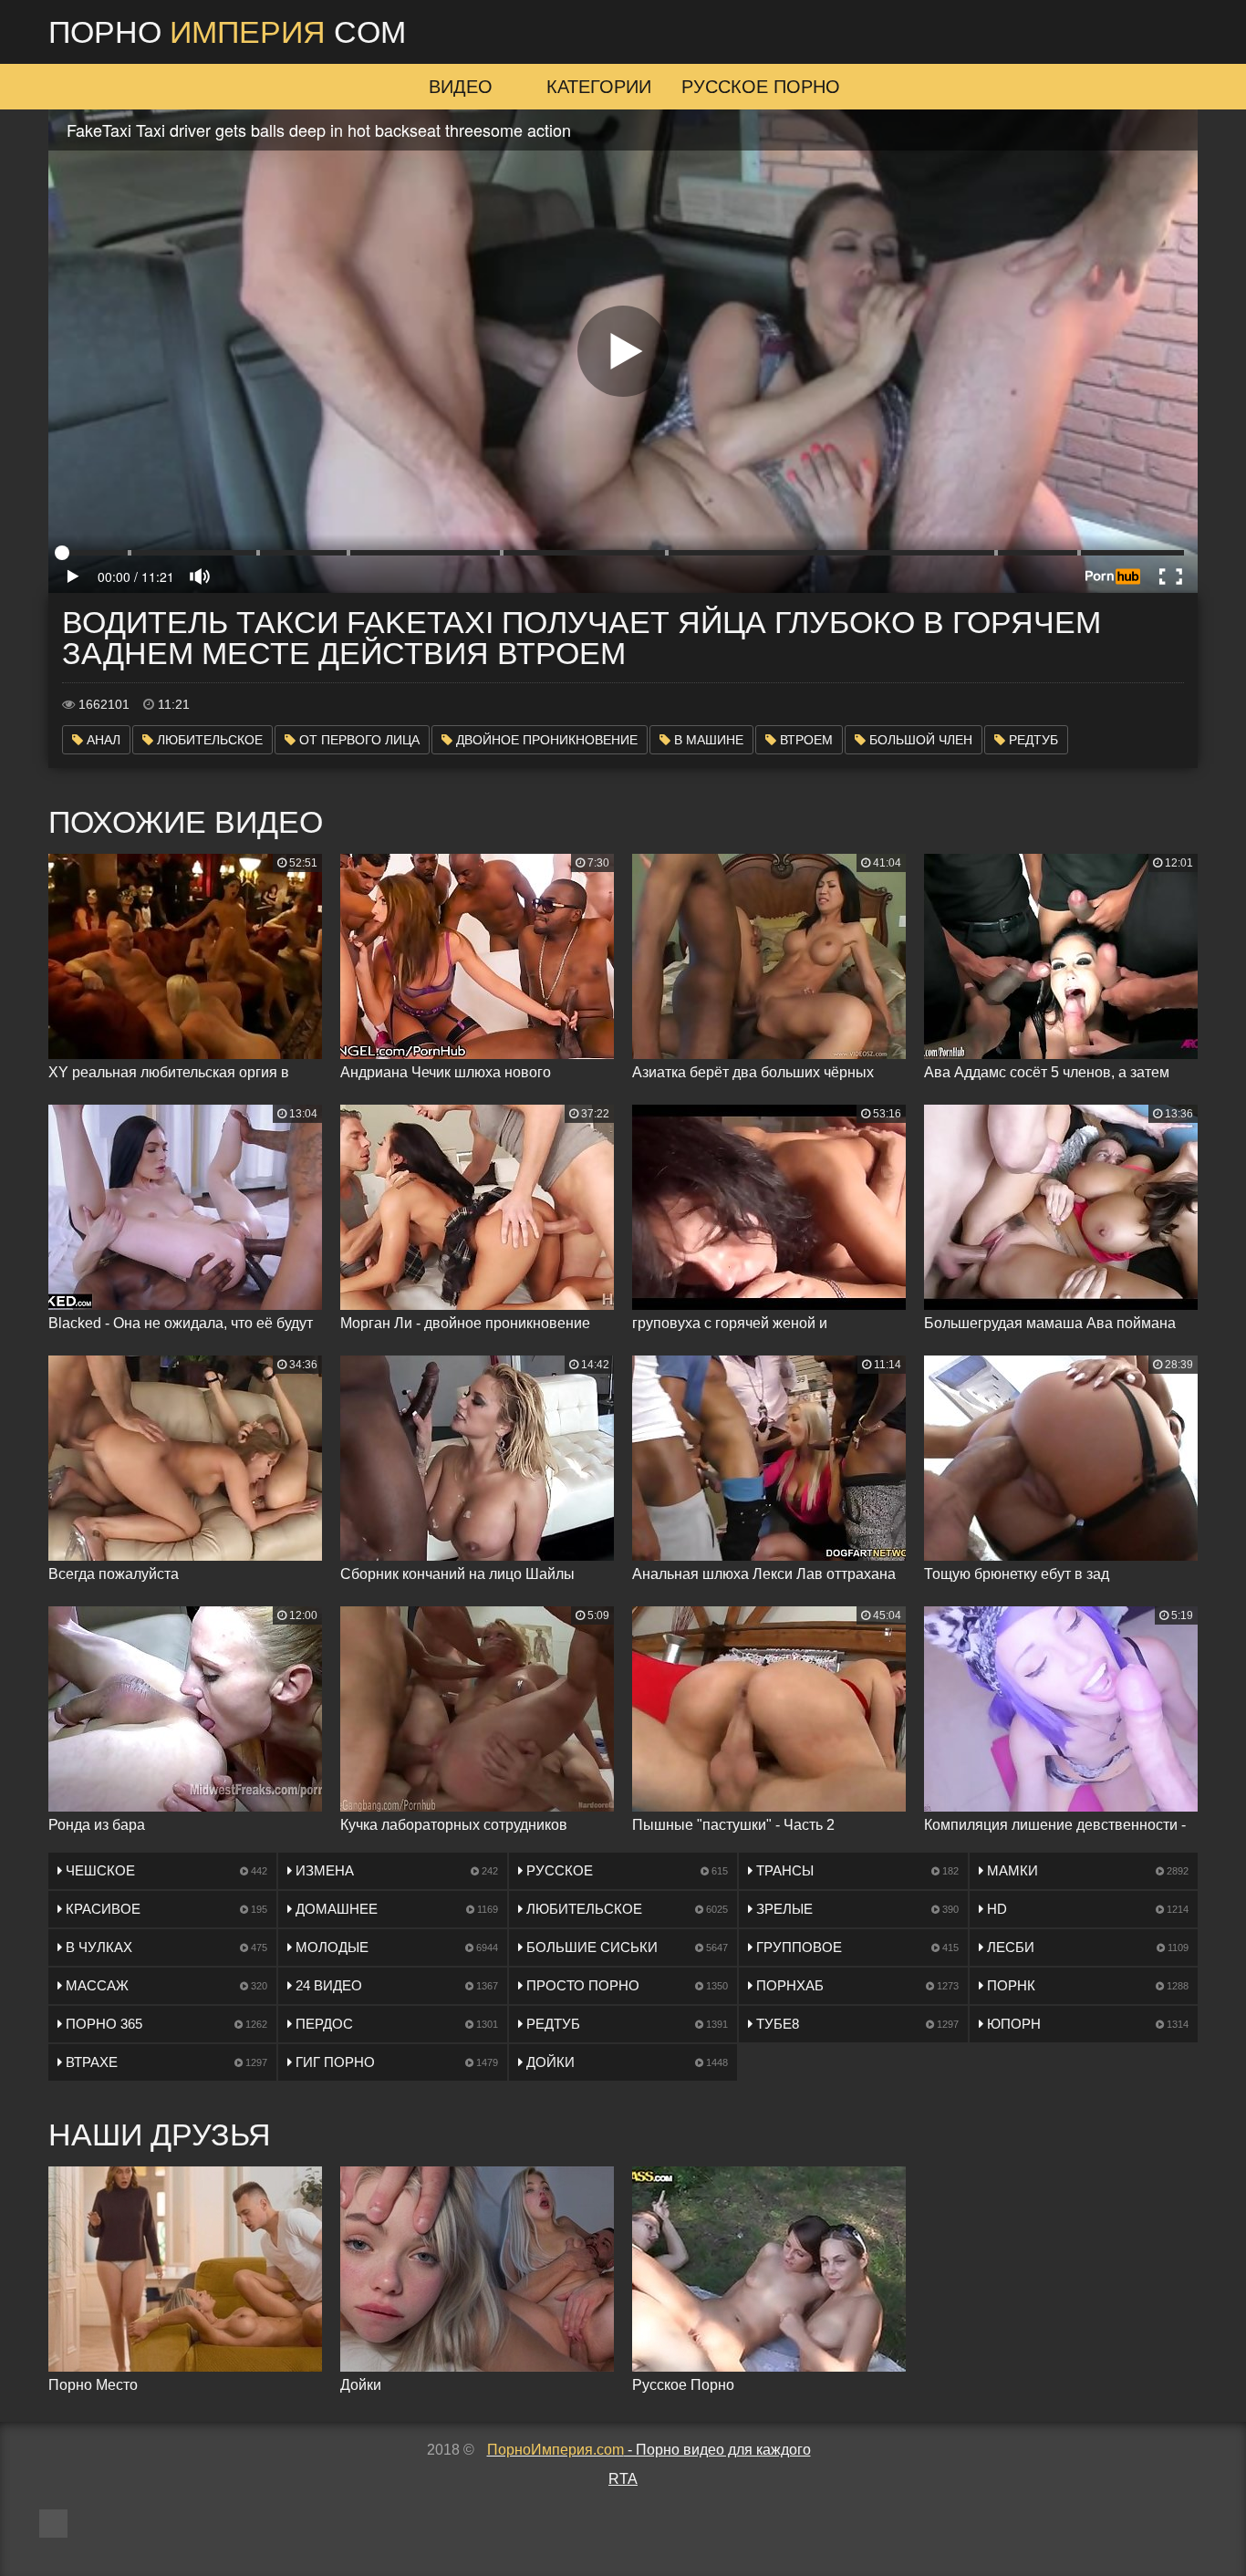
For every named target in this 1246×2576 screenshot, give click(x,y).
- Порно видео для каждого (649, 2450)
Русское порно (761, 87)
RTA (623, 2479)
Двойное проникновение (545, 740)
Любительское (208, 740)
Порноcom (227, 32)
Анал (102, 740)
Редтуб (1032, 740)
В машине (707, 740)
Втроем (805, 740)
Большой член (919, 740)
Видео (461, 87)
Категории (599, 87)
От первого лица (358, 740)
